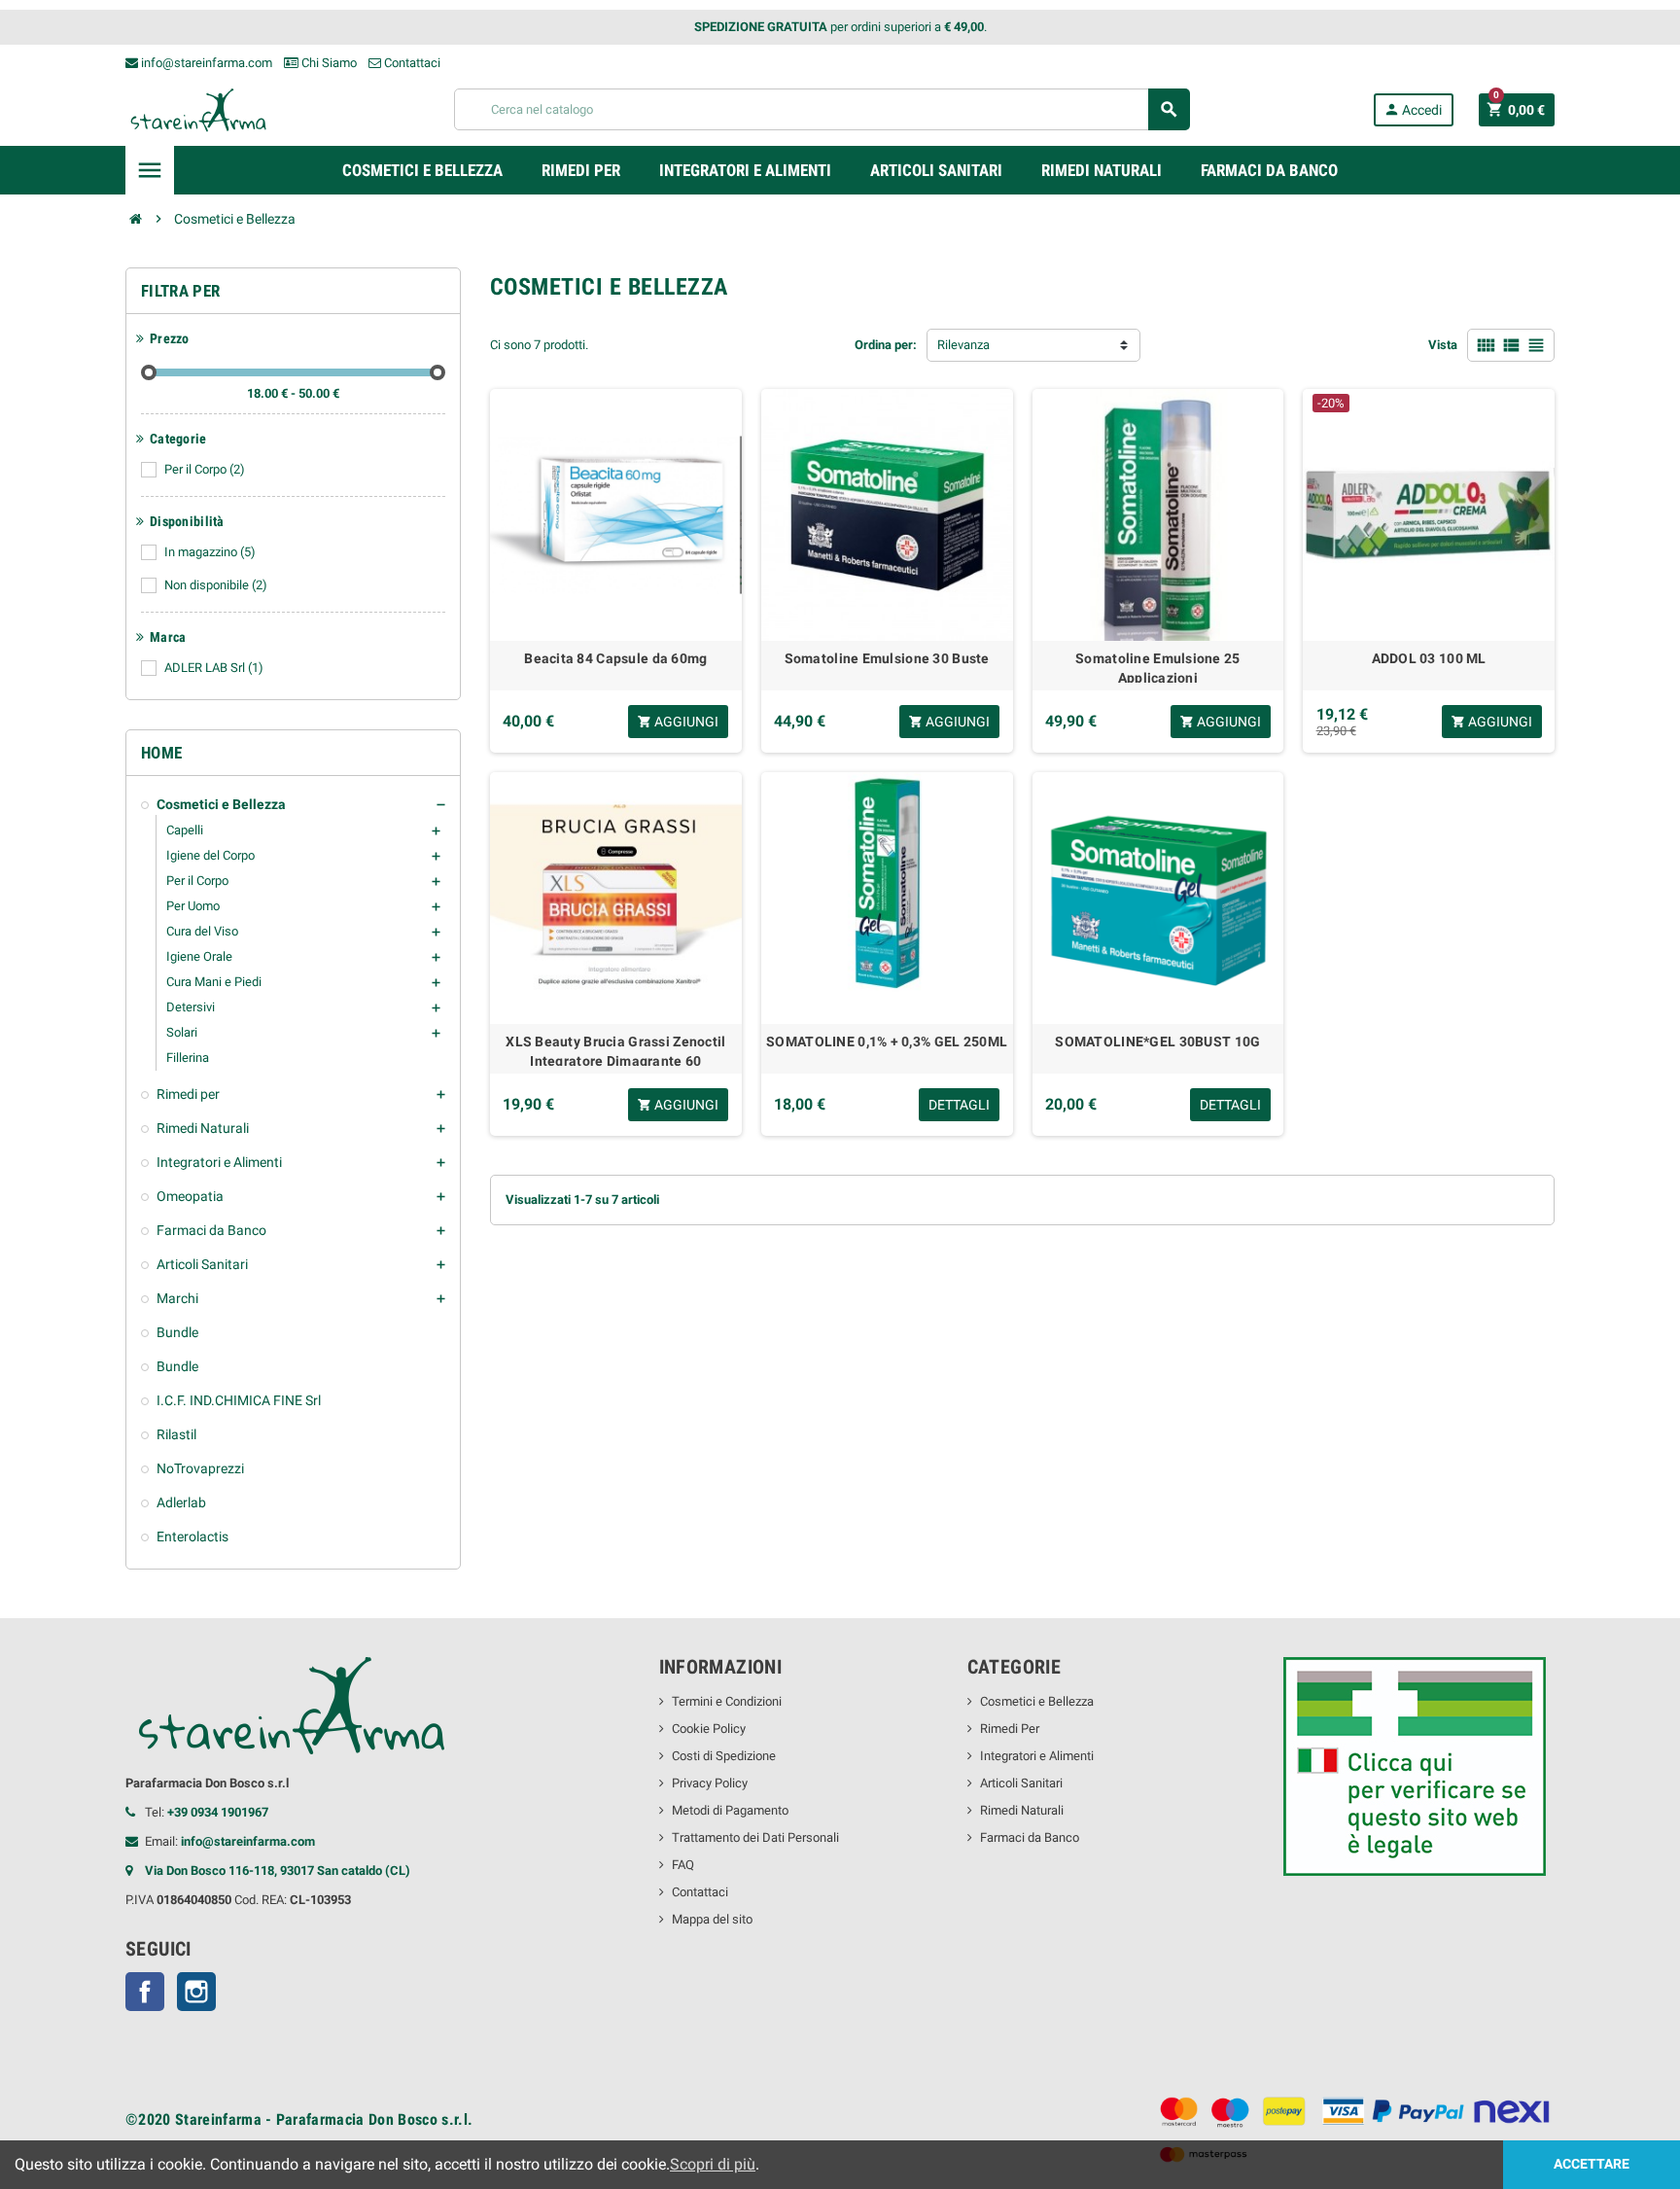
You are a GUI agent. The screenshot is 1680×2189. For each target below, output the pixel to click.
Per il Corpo (205, 469)
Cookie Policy (709, 1729)
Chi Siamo (328, 63)
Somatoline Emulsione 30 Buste (887, 658)
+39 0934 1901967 (218, 1812)
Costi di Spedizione (724, 1756)
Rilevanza (963, 345)
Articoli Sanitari (1021, 1783)
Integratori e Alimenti (1037, 1756)
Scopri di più (713, 2164)
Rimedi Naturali (1022, 1810)
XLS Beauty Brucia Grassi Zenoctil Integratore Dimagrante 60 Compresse (615, 1050)
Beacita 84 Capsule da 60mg (615, 658)
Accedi (1413, 109)
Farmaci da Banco (1030, 1837)
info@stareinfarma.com (205, 63)
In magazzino (210, 552)
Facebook (145, 1992)
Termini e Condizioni (727, 1701)
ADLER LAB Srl (214, 668)
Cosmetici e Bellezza (1037, 1701)
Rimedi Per (1010, 1729)
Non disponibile (216, 585)
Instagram (196, 1992)
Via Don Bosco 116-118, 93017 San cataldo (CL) (278, 1871)
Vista (1443, 345)
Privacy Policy (710, 1783)
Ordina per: (886, 345)
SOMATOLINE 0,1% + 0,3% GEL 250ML (887, 1042)
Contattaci (411, 63)
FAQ (683, 1865)
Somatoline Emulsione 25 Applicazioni (1157, 667)
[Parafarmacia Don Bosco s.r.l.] (198, 108)
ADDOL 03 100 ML (1429, 658)
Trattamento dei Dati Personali (755, 1837)
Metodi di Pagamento (730, 1810)
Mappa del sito (712, 1919)
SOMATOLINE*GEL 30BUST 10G (1157, 1042)
